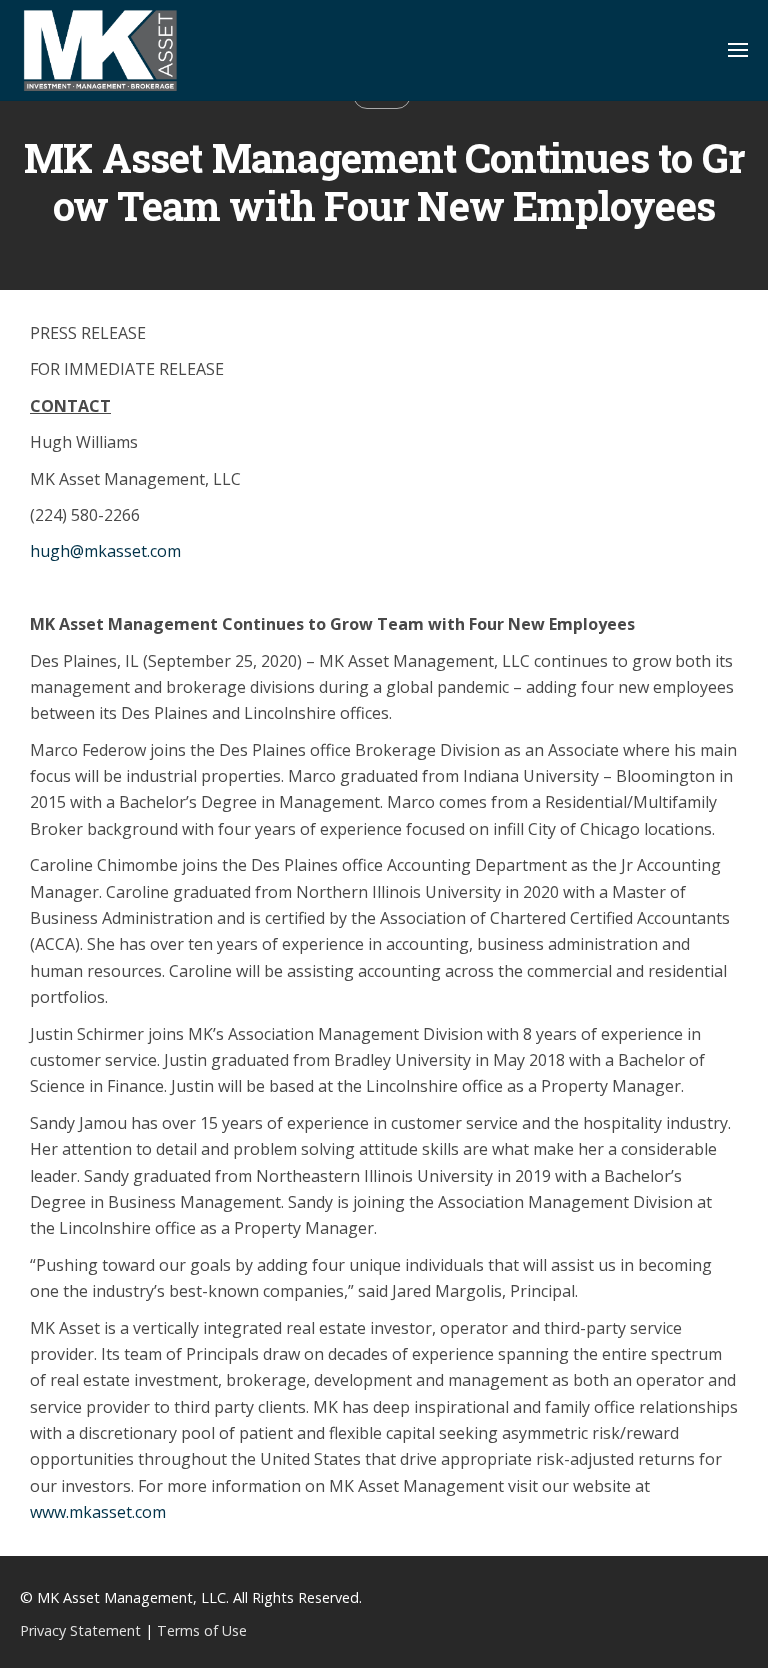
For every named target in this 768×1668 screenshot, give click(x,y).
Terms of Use (202, 1630)
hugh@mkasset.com (105, 551)
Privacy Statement (80, 1630)
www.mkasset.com (98, 1512)
